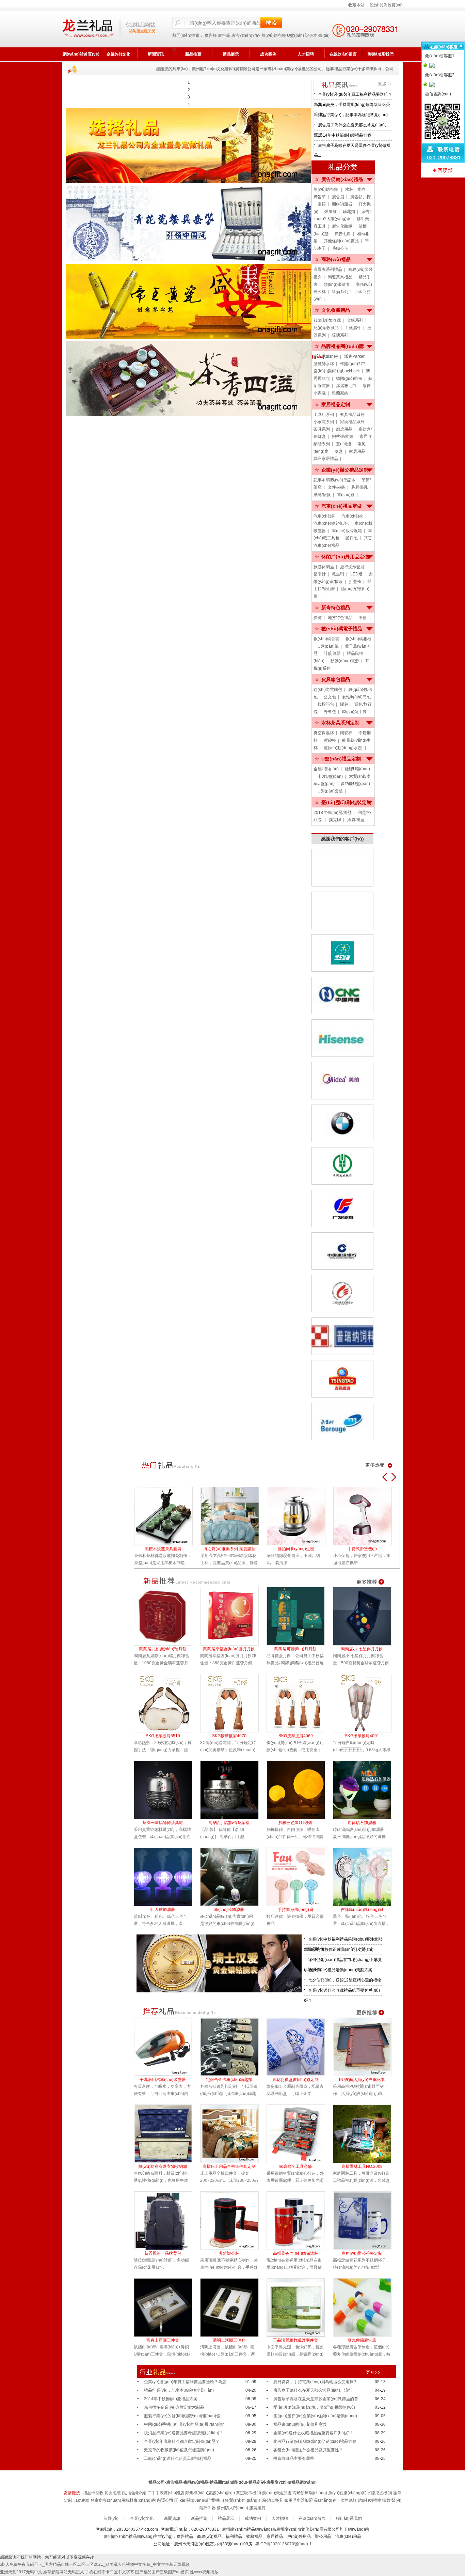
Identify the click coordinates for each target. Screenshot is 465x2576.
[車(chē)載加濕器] (233, 1877)
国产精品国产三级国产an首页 (162, 2572)
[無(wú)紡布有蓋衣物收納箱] (167, 2134)
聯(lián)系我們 (381, 54)
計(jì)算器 (332, 653)
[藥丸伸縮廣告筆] (366, 2308)
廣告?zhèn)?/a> (246, 35)
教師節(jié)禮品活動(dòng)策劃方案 (340, 1970)
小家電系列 (324, 422)
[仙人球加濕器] (167, 1877)
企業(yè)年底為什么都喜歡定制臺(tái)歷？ (182, 2441)
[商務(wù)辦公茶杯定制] (366, 2221)
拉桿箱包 (326, 704)
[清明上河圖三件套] (233, 2308)
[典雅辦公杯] (233, 2221)
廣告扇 (338, 197)
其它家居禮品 (326, 459)
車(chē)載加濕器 (229, 1910)
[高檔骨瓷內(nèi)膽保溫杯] (300, 2221)
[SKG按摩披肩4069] (300, 1703)
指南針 (320, 574)
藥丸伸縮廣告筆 (362, 2340)
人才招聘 (306, 54)
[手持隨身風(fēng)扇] (300, 1877)
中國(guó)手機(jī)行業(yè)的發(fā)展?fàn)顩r (184, 2424)
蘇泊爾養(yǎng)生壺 (296, 1549)
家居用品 (357, 451)
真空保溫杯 (324, 733)
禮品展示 (231, 54)
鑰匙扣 (349, 212)
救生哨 (338, 574)
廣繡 (318, 618)
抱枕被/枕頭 (343, 436)
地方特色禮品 (340, 618)
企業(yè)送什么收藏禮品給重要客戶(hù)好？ (342, 1992)
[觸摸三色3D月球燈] (300, 1790)
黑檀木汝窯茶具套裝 (163, 1549)
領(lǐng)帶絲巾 (337, 284)
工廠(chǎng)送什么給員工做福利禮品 (178, 2458)
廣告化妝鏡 (342, 226)
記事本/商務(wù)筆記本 (334, 480)
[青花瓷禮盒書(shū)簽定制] (300, 2047)
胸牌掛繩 (359, 487)
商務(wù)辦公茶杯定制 (362, 2253)
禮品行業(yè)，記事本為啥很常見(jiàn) (353, 115)
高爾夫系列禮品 (328, 269)
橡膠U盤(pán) (357, 769)
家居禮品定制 (336, 404)
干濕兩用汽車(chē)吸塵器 (163, 2080)
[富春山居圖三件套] (167, 2308)
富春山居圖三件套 (163, 2340)
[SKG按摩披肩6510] (167, 1703)
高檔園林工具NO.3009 (362, 2166)
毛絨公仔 (340, 248)
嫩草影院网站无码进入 (64, 2572)
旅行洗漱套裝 (352, 567)
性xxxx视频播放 (204, 2572)
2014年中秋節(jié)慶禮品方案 (345, 135)
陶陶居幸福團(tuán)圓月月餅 (229, 1649)
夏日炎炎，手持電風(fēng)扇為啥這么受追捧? (315, 2382)
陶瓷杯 (346, 733)
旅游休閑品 (324, 567)
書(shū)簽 (346, 495)
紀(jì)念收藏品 (326, 328)
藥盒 (339, 451)
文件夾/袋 (336, 487)
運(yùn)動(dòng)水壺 (343, 748)
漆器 (363, 618)
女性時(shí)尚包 (356, 697)
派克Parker (354, 356)
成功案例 (268, 54)
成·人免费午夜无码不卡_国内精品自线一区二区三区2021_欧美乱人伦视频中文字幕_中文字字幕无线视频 (95, 2564)
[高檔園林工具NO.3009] (366, 2134)
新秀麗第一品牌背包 (163, 2253)
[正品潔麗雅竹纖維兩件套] (300, 2308)
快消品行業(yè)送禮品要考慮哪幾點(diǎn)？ (184, 2433)
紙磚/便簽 (322, 495)
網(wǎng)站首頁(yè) (81, 54)
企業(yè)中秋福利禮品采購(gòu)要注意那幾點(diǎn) (343, 1941)
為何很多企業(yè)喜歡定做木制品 (174, 2407)
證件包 (352, 538)
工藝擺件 (353, 328)
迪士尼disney (326, 356)
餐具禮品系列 (352, 415)
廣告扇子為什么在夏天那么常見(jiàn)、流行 (351, 127)
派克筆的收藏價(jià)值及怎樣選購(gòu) (179, 2450)
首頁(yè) (111, 2518)
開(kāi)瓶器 (342, 204)
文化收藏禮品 (336, 310)
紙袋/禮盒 (356, 820)
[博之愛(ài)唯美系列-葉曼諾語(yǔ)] (234, 1516)
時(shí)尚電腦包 (328, 690)
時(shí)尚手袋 (354, 712)
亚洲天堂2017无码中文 (21, 2572)
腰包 (344, 704)
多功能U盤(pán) (355, 784)
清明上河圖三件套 (229, 2340)
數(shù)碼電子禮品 (342, 629)
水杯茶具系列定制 (340, 723)
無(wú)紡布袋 (274, 35)
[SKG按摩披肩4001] (366, 1703)
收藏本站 (356, 5)
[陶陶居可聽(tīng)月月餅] (300, 1616)
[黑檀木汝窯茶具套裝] (167, 1516)
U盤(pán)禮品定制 (341, 759)
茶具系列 (322, 429)
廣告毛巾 (343, 234)
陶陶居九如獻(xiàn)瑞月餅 (163, 1649)
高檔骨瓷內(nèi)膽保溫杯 (296, 2253)
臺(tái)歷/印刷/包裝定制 (346, 802)
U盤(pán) (295, 35)
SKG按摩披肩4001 (362, 1736)
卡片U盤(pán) (330, 776)
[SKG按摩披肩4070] (233, 1703)
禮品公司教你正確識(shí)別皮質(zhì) (341, 1949)
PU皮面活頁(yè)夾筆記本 (362, 2080)
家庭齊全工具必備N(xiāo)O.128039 (295, 2167)
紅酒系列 (340, 292)
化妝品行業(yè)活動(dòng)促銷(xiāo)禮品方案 (315, 2441)
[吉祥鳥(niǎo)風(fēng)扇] (366, 1877)
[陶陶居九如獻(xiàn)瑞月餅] (167, 1616)
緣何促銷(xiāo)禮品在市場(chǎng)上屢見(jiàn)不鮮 (343, 1961)
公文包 (330, 697)
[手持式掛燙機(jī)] (366, 1516)
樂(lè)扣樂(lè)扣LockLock (337, 371)
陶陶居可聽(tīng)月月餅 (295, 1649)
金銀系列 (355, 320)
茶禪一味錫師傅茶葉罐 (163, 1823)
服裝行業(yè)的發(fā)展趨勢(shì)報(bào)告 (182, 2416)
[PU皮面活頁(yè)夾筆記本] (366, 2047)
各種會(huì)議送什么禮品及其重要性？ (308, 2450)
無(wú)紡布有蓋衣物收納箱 (163, 2166)
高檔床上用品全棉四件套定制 (229, 2166)
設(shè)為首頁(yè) (386, 5)
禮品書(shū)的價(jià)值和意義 (300, 2424)
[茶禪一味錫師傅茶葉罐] (167, 1790)
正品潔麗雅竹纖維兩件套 (295, 2340)
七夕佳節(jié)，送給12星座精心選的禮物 (345, 1980)
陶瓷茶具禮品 (340, 277)
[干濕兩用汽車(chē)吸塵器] (167, 2047)
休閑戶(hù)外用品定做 (345, 557)
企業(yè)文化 (118, 54)
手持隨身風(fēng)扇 (295, 1910)
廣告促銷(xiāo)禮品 (342, 179)
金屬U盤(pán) (326, 769)
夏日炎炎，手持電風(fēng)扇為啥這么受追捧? (352, 106)
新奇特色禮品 (336, 607)
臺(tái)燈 (344, 444)
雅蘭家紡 (340, 393)
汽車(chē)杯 (324, 516)
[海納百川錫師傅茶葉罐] (233, 1790)
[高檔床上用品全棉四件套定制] (233, 2134)
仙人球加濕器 (163, 1910)
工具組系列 (324, 415)
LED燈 (356, 574)
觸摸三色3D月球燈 (295, 1823)
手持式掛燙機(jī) (362, 1549)
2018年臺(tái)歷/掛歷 (333, 813)
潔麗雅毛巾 (346, 386)
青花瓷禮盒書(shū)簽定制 (295, 2080)
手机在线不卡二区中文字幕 (110, 2572)
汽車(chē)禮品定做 (342, 506)
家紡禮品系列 (352, 422)
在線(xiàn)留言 (343, 54)
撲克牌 (335, 820)
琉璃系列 (340, 335)
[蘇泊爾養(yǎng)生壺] (300, 1516)
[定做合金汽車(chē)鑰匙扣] (233, 2047)
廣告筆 (224, 35)
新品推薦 (193, 54)
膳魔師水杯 (324, 364)
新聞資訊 (156, 54)
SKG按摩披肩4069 (296, 1736)
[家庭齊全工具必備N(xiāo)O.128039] (300, 2134)
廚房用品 (344, 429)
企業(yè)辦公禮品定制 (345, 470)
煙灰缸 (331, 212)
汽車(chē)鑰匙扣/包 (331, 523)
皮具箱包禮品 (336, 679)
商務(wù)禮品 (336, 259)
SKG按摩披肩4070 (229, 1736)
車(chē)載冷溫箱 (347, 531)
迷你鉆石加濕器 (362, 1823)
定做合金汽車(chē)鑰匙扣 (229, 2080)
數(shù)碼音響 (326, 639)
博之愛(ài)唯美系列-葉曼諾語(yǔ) (229, 1549)
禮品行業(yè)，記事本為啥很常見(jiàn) (179, 2390)
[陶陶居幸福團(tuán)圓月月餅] (233, 1616)
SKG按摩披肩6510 (163, 1736)
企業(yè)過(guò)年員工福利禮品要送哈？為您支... (353, 96)
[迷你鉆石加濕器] (366, 1790)
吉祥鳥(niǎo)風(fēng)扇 (362, 1910)
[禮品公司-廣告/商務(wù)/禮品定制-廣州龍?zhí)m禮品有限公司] (109, 29)
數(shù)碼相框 (358, 639)
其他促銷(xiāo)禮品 (341, 241)
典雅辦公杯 (229, 2253)
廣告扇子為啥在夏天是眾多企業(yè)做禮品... (352, 147)
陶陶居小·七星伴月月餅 (362, 1649)
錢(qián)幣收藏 (327, 320)
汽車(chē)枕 (352, 516)
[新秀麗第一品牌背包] (167, 2221)
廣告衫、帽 (360, 197)
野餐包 (330, 712)
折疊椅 (355, 582)
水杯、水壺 (356, 189)
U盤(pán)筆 (328, 646)
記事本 (311, 35)
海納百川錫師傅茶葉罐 (229, 1823)
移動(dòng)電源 (345, 661)
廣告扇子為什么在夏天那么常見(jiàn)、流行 (313, 2390)
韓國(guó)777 (353, 364)
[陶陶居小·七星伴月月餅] (366, 1616)
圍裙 (322, 204)
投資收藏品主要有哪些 (294, 2458)
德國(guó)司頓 (349, 379)
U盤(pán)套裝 (330, 791)
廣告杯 (211, 35)
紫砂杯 (330, 740)
